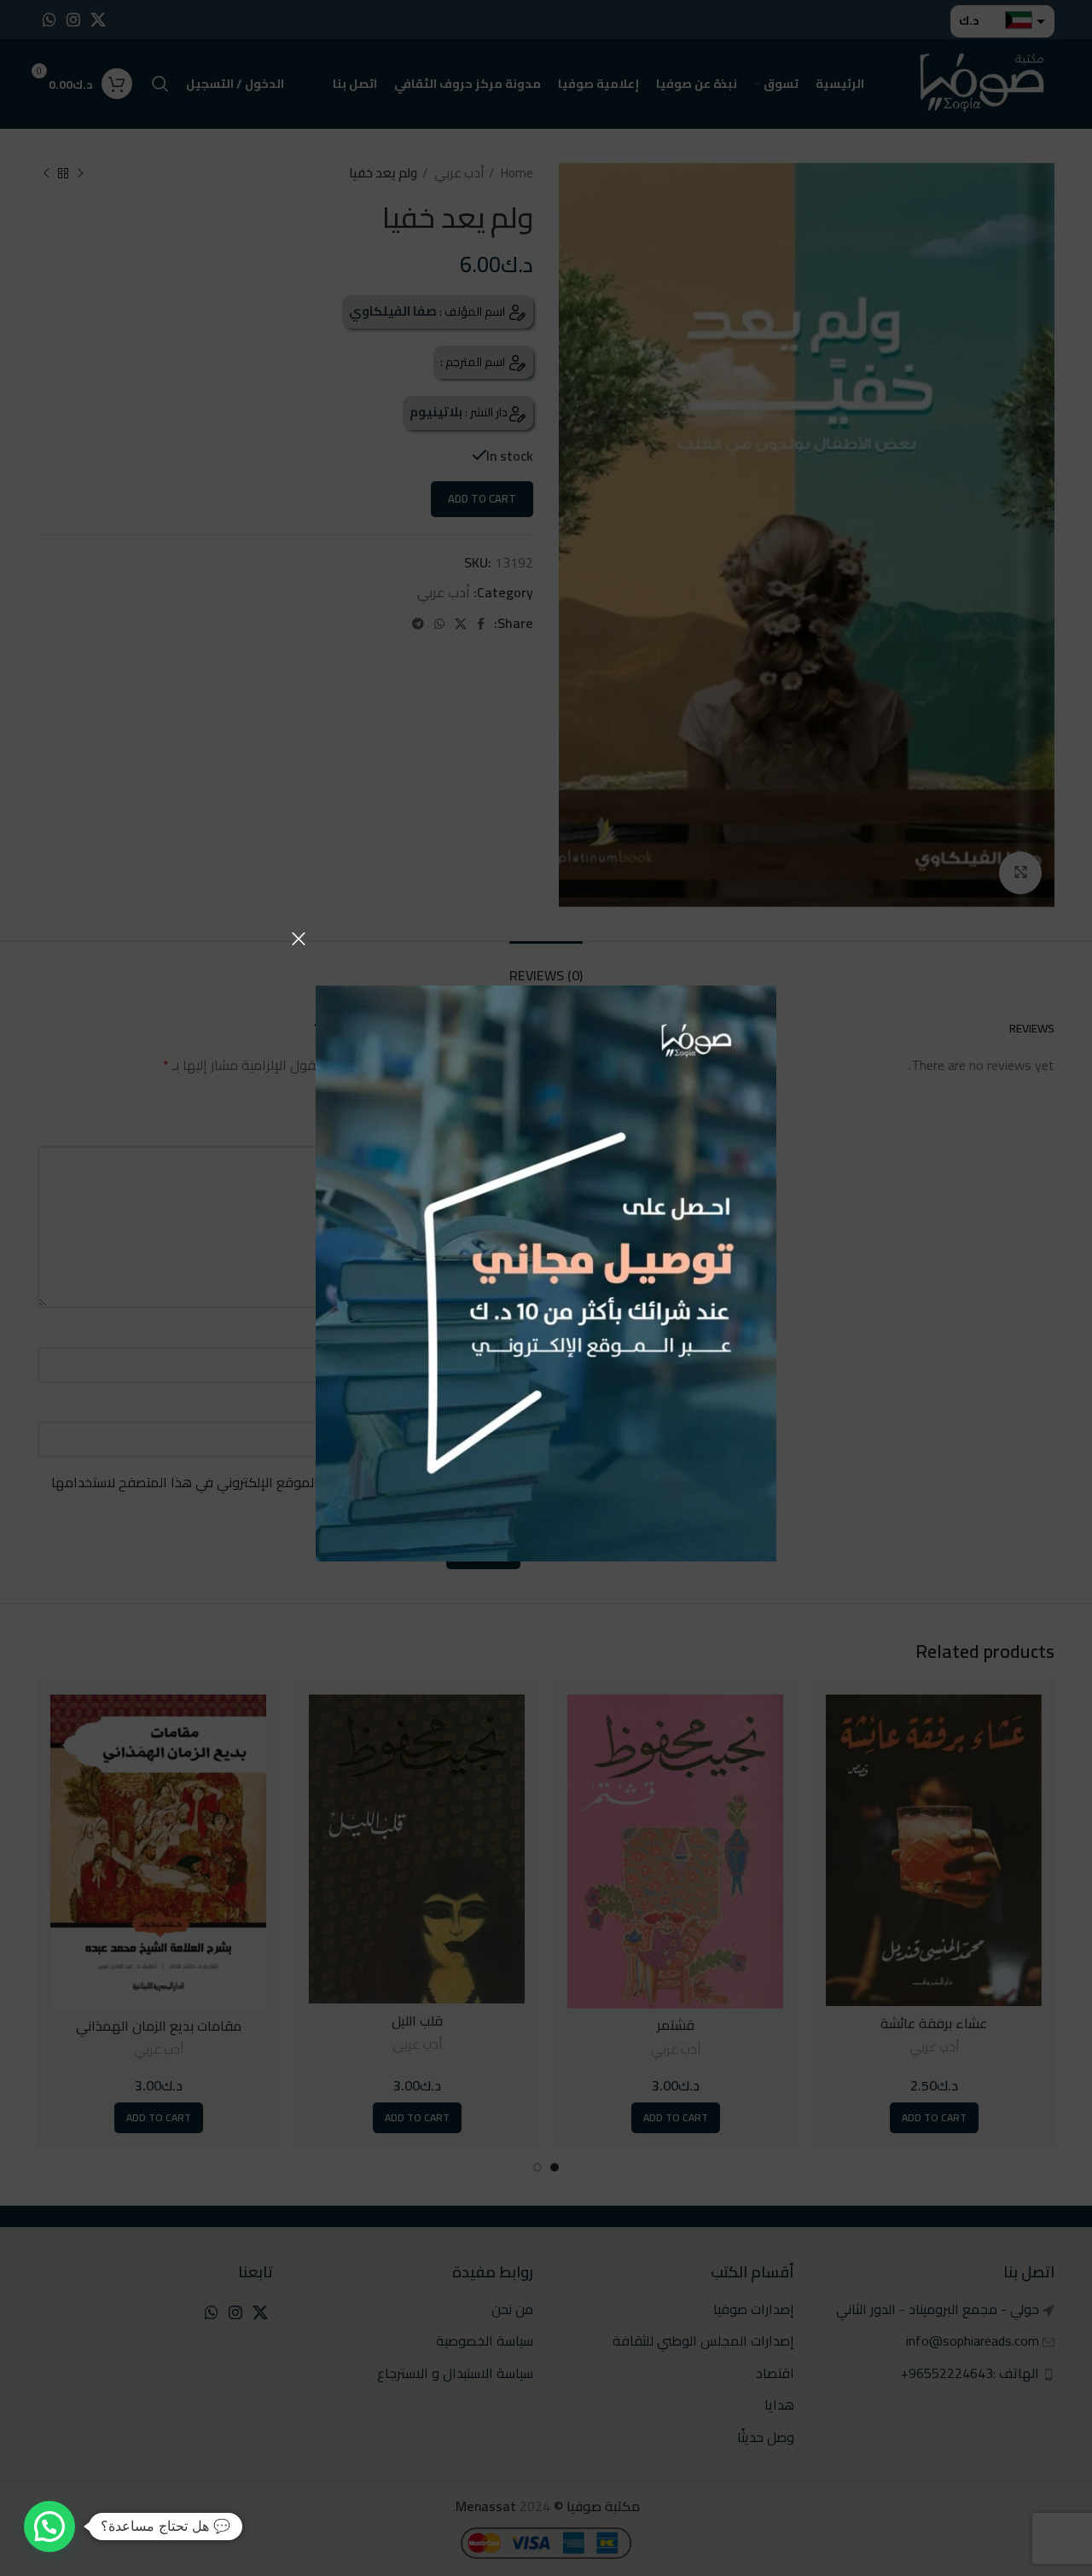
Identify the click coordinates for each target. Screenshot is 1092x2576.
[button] (49, 2527)
